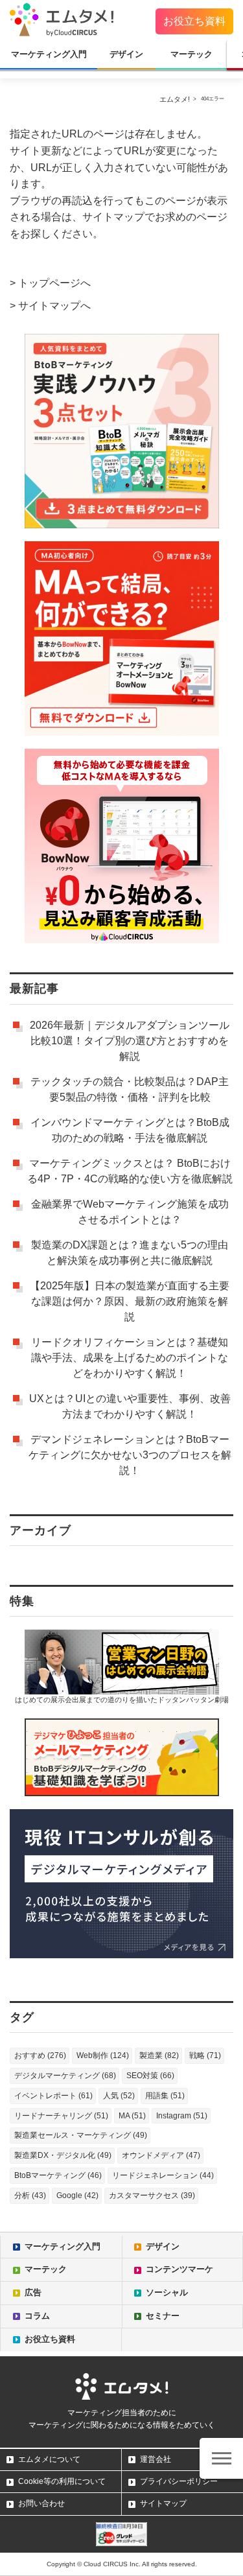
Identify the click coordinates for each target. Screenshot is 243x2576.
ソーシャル (167, 2292)
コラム (37, 2316)
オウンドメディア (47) (161, 2155)
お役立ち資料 (194, 21)
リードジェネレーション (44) (163, 2175)
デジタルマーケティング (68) (65, 2076)
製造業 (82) (159, 2055)
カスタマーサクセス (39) (152, 2195)
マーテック (191, 54)
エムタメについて (49, 2459)
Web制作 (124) (103, 2055)
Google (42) (77, 2195)
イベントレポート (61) (53, 2096)
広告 (33, 2292)
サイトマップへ (54, 306)
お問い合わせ (41, 2503)
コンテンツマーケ (179, 2269)
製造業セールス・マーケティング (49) (81, 2135)
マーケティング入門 (49, 54)
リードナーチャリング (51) (61, 2116)
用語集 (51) (165, 2096)
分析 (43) (30, 2195)
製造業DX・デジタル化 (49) (63, 2155)
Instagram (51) (182, 2116)
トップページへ (54, 283)
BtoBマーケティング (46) (58, 2175)
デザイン (126, 54)
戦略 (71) (205, 2055)
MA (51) (132, 2116)
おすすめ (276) (40, 2055)
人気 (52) (119, 2096)
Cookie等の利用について (62, 2481)
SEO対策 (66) (150, 2076)
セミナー (163, 2316)
